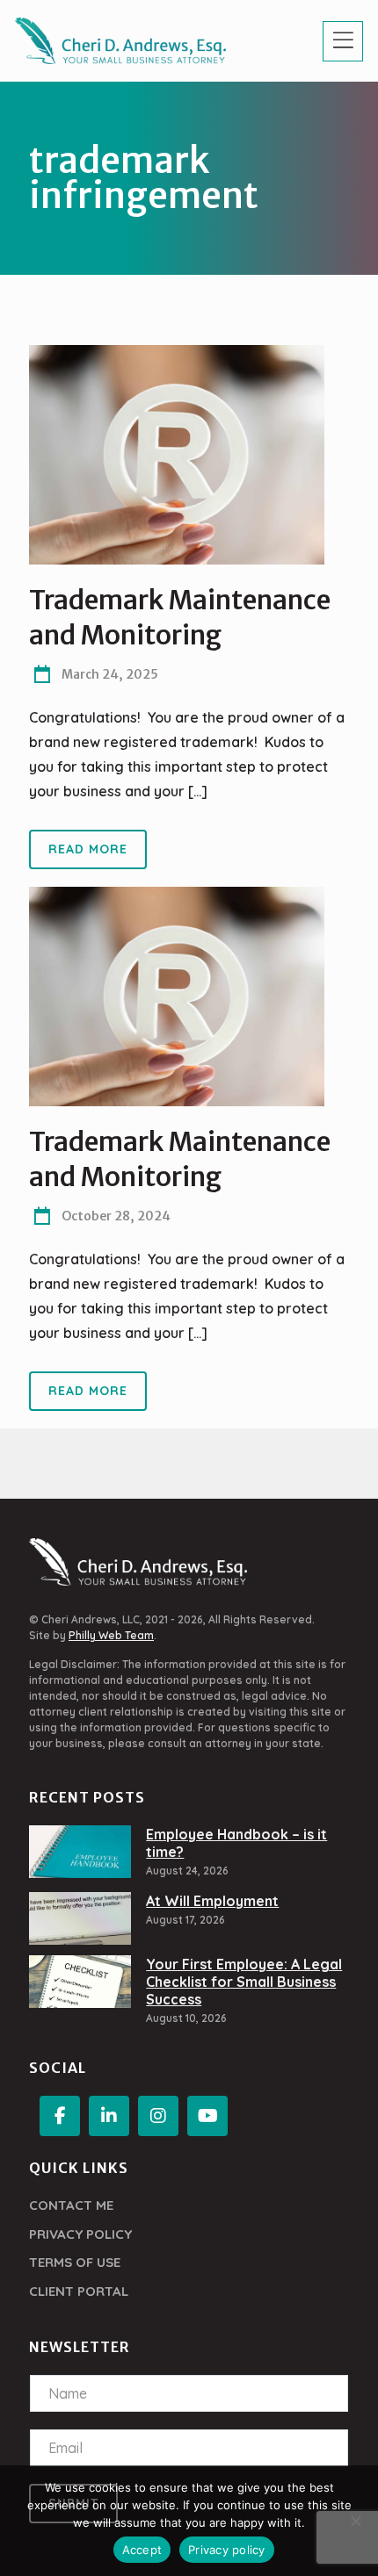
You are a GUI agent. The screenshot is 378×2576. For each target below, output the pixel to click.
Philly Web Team (111, 1635)
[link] (177, 455)
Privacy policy (227, 2550)
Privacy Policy (80, 2234)
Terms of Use (75, 2262)
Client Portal (79, 2291)
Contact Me (71, 2205)
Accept (142, 2550)
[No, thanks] (356, 2521)
